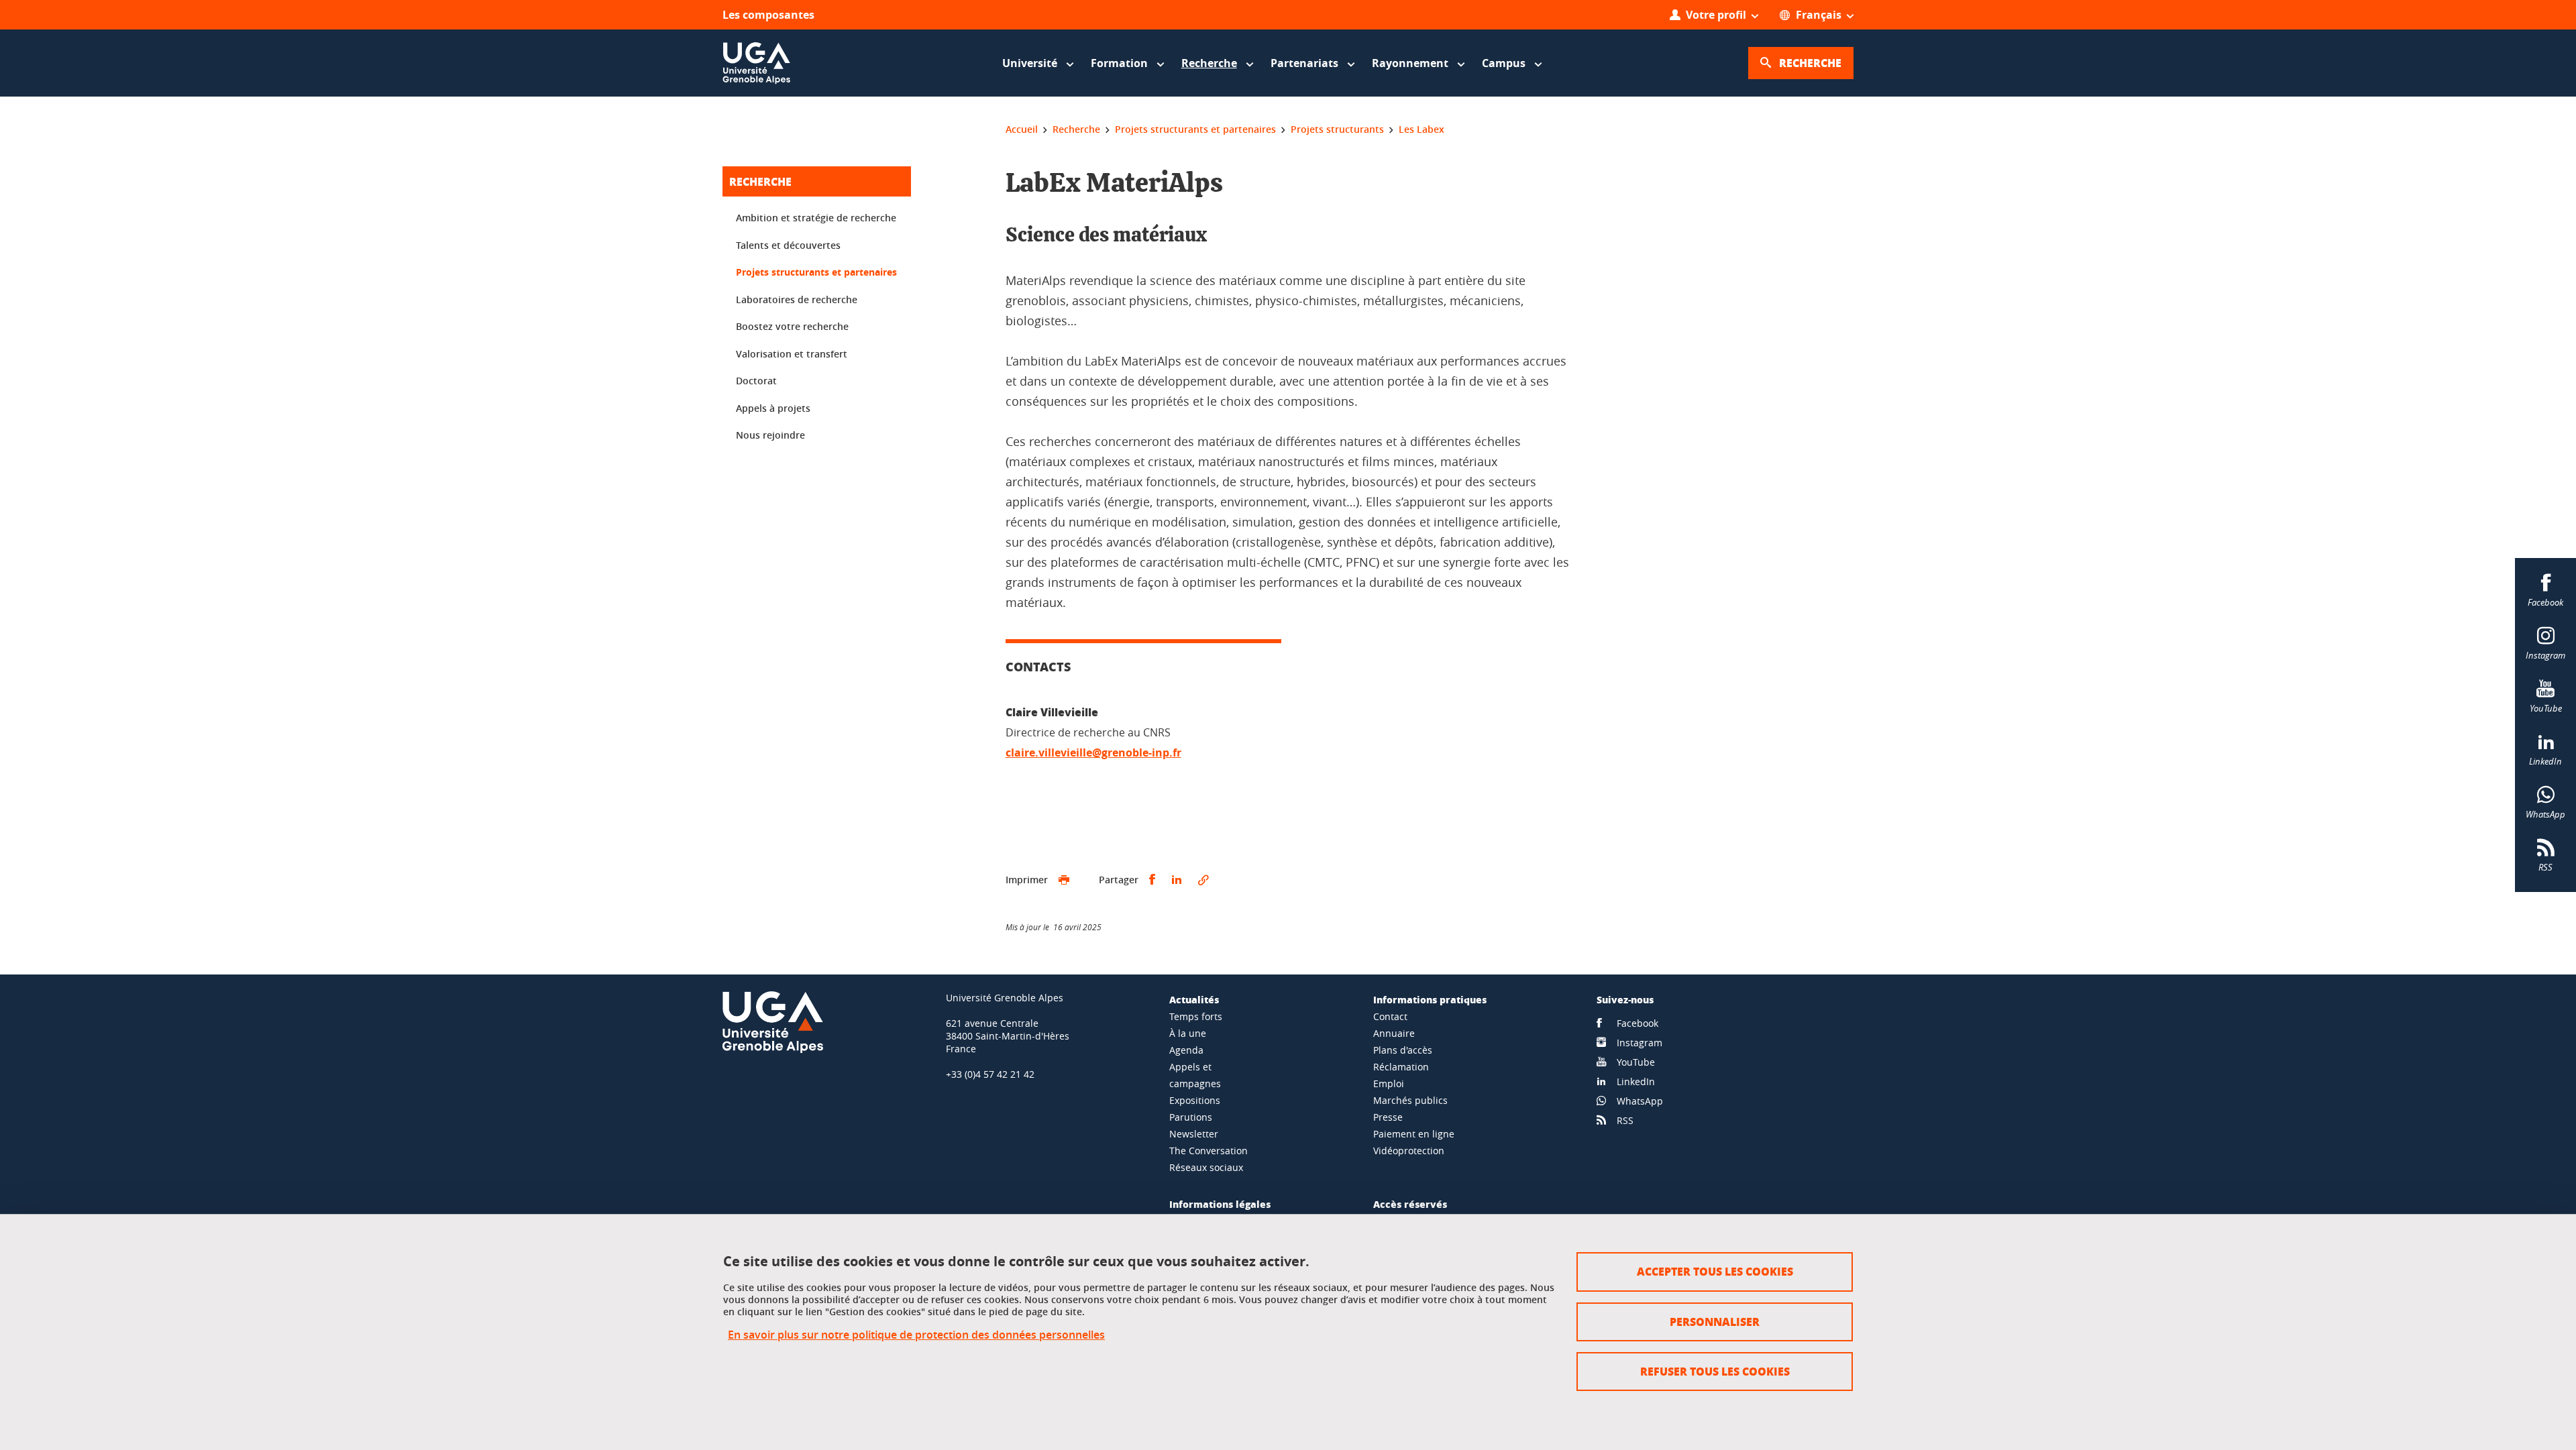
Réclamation (1401, 1067)
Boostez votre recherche (792, 326)
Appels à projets (773, 408)
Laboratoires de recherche (797, 299)
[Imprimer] (1064, 880)
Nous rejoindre (770, 435)
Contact (1390, 1016)
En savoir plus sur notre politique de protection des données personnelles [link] (916, 1335)
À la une (1188, 1033)
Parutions (1191, 1117)
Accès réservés (1410, 1204)
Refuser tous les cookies (1715, 1371)
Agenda (1186, 1050)
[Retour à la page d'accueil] (757, 63)
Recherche (760, 181)
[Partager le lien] (1203, 880)
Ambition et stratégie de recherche (816, 218)
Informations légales (1220, 1204)
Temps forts (1196, 1016)
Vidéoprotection (1409, 1151)
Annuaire (1394, 1033)
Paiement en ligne (1414, 1134)
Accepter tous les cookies (1715, 1271)
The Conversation (1209, 1151)
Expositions (1195, 1100)
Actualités (1194, 999)
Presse (1388, 1117)
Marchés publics (1410, 1100)
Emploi (1389, 1083)
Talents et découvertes (788, 245)
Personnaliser (1715, 1322)
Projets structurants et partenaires (816, 272)
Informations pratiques (1430, 999)
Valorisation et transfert (792, 354)
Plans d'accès (1403, 1050)
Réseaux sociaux (1206, 1167)
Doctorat (756, 381)
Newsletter (1194, 1134)
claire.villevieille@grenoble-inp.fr (1093, 752)
